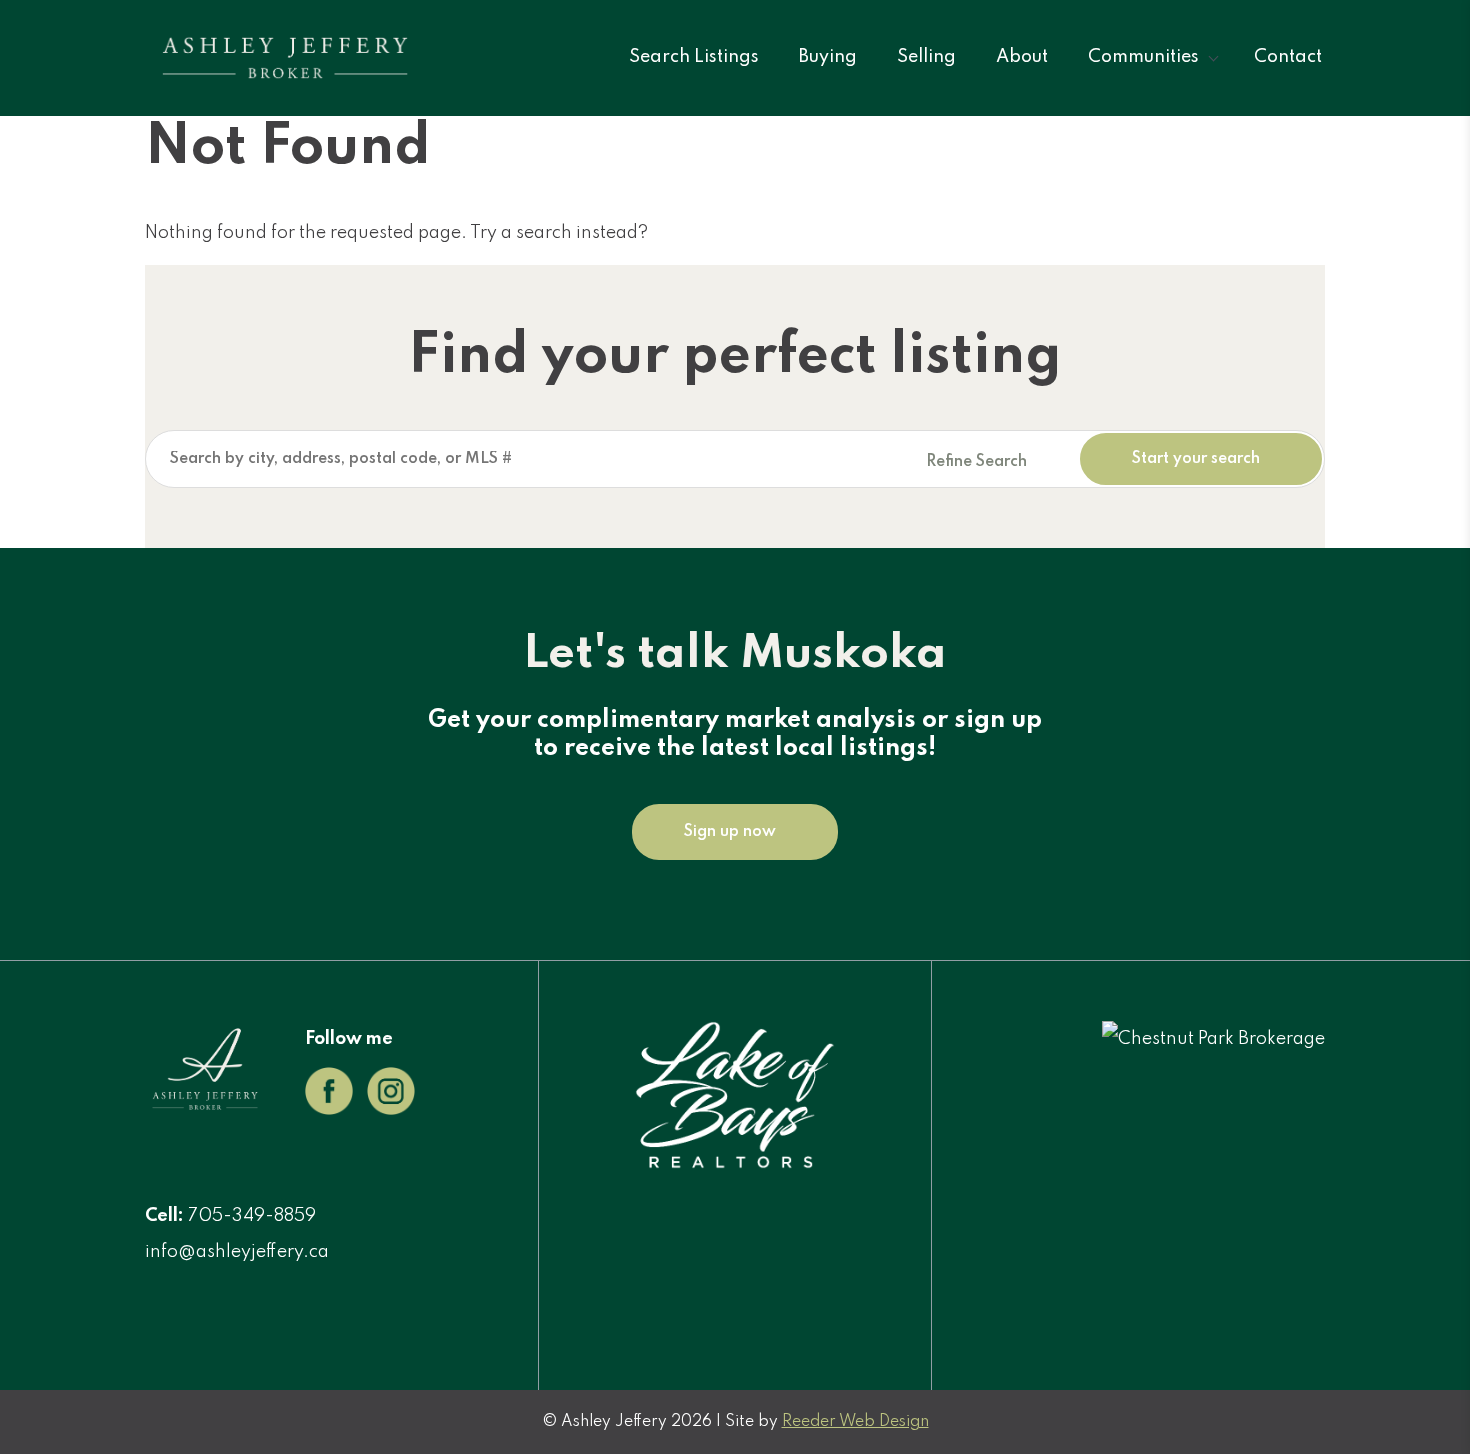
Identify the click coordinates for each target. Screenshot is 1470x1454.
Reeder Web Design (855, 1422)
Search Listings (694, 57)
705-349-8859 (252, 1216)
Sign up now (730, 832)
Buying (828, 57)
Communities (1143, 57)
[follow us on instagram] (391, 1110)
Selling (926, 57)
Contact (1288, 57)
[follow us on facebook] (329, 1110)
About (1022, 57)
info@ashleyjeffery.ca (237, 1252)
